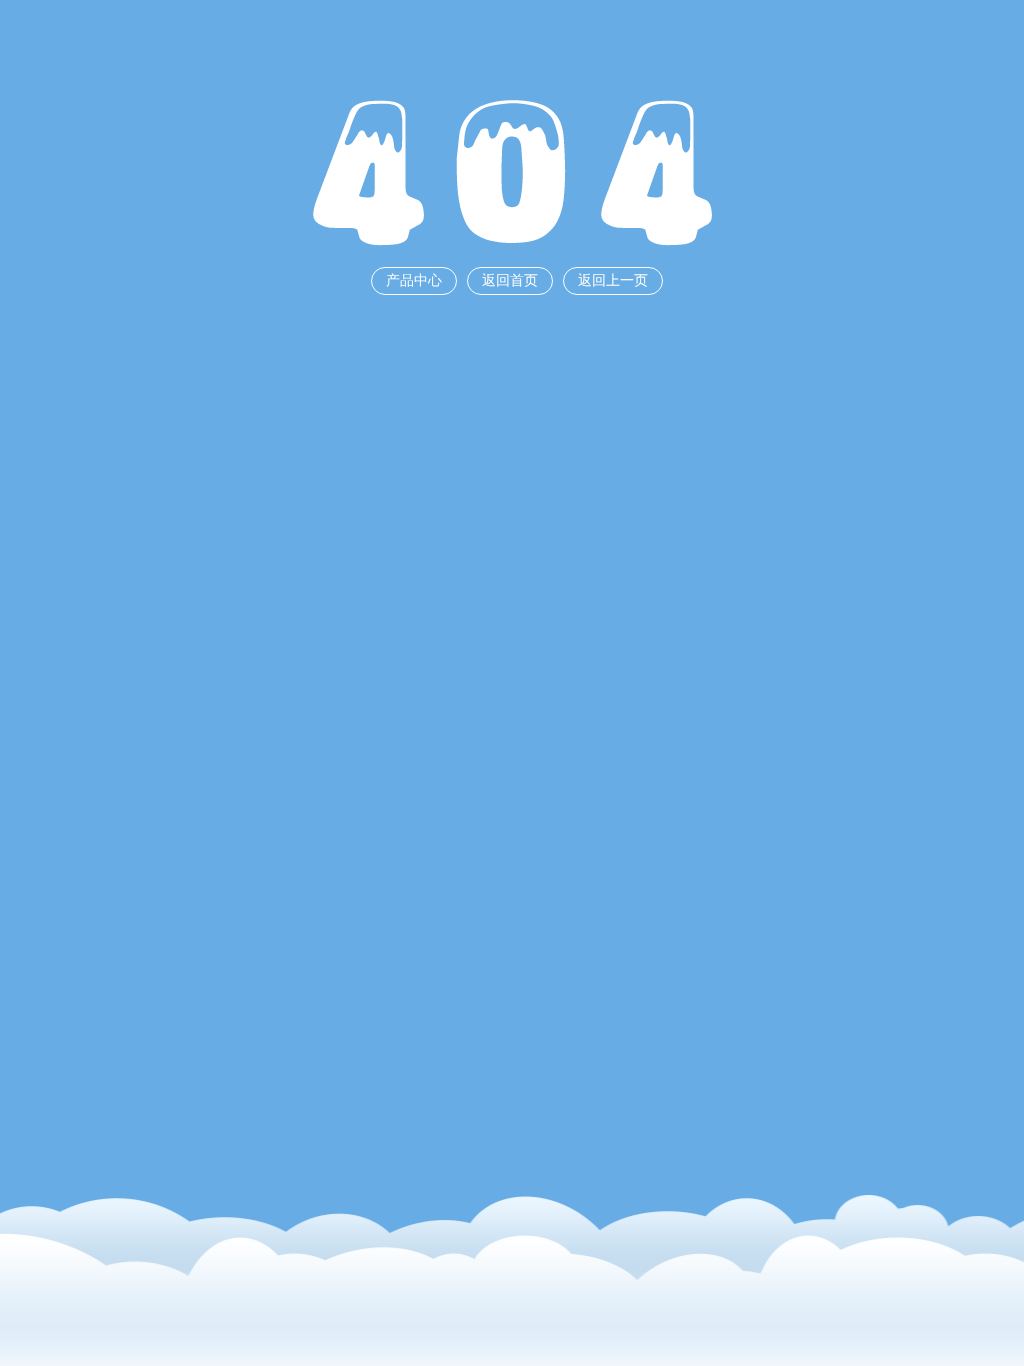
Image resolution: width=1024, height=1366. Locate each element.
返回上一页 (613, 280)
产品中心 (414, 280)
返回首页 (510, 280)
